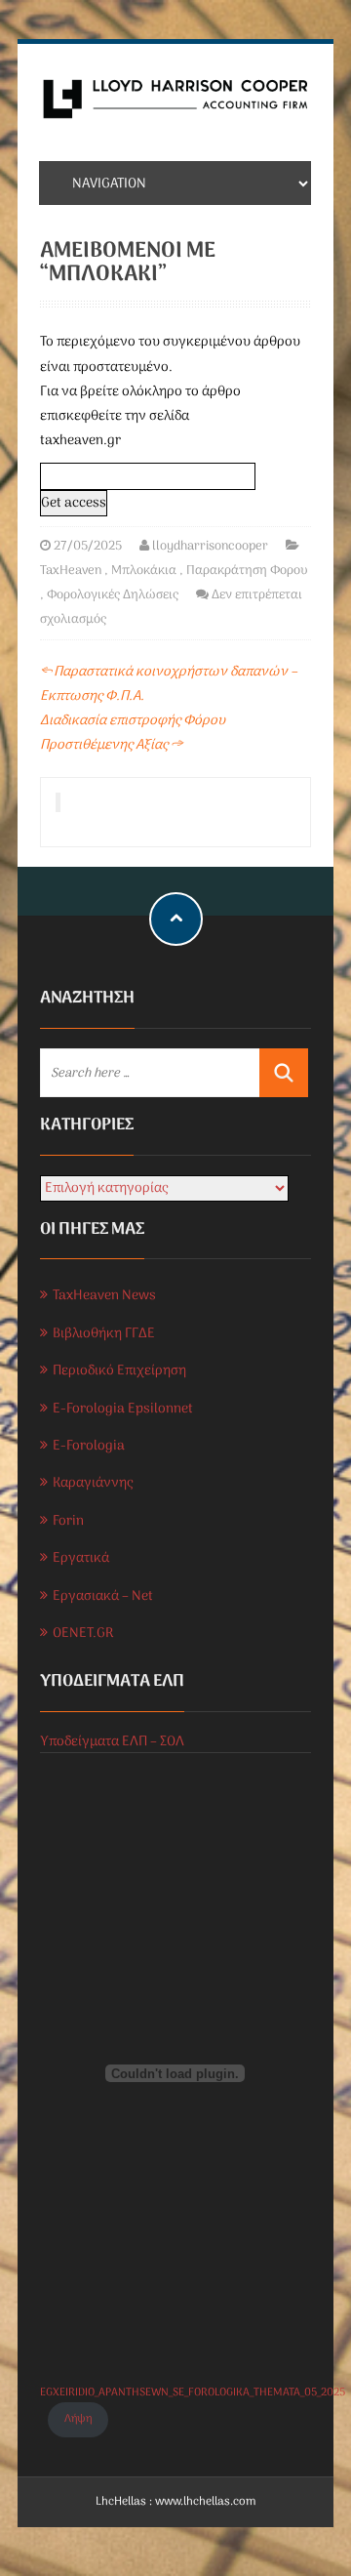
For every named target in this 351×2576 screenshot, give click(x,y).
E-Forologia (89, 1446)
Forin (68, 1521)
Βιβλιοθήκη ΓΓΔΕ (104, 1334)
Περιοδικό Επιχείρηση (119, 1371)
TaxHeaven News (104, 1296)
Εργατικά (81, 1558)
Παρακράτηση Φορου (247, 571)
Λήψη (78, 2419)
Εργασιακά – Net (103, 1596)
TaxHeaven (71, 571)
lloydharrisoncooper (210, 546)
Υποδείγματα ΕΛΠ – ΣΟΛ (112, 1742)
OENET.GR (83, 1634)
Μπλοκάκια (144, 571)
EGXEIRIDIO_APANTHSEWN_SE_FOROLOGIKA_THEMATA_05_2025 (193, 2392)
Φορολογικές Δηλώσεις (113, 595)
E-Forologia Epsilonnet (123, 1409)
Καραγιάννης (93, 1483)
